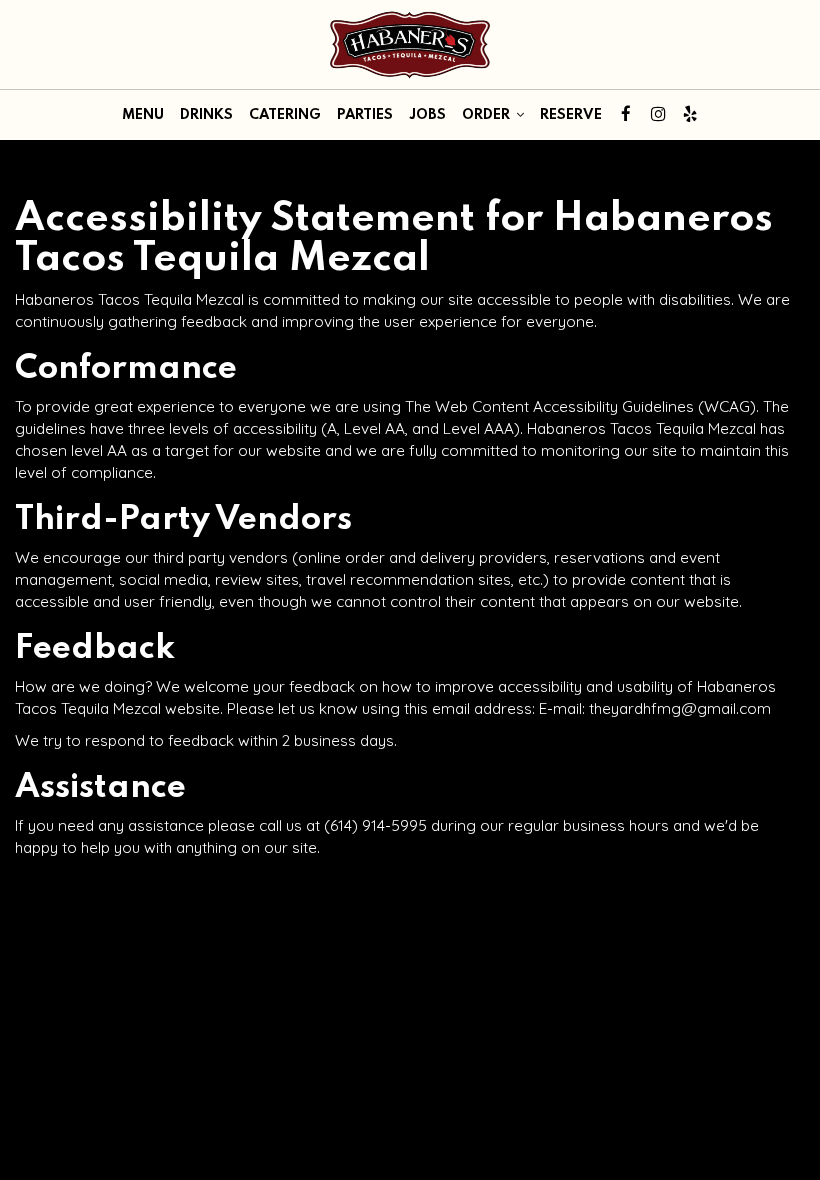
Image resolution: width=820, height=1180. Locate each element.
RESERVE (571, 115)
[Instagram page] (658, 114)
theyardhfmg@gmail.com (680, 708)
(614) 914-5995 (375, 825)
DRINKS (206, 115)
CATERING (285, 115)
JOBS (427, 115)
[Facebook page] (626, 114)
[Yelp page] (690, 114)
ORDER (487, 115)
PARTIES (365, 115)
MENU (143, 115)
